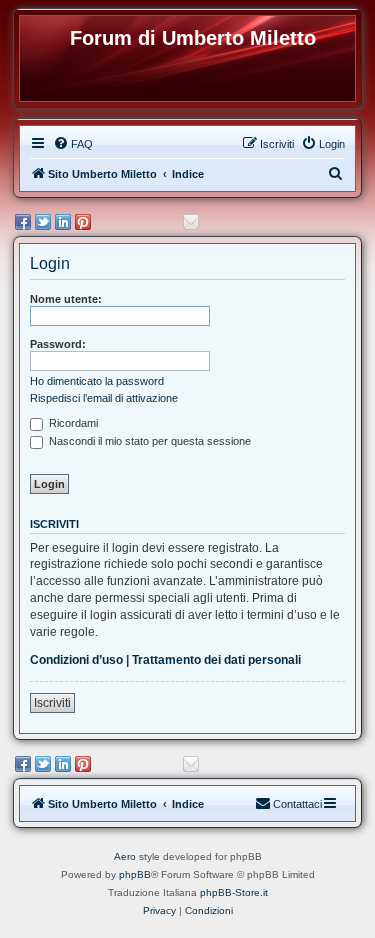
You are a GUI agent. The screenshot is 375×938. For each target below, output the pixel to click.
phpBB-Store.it (234, 892)
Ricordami (72, 423)
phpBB (135, 874)
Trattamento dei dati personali (216, 660)
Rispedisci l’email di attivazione (104, 398)
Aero (125, 856)
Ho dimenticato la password (97, 381)
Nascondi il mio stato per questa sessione (148, 441)
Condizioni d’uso (76, 660)
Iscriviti (52, 703)
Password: (58, 344)
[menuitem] (73, 144)
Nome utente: (66, 299)
